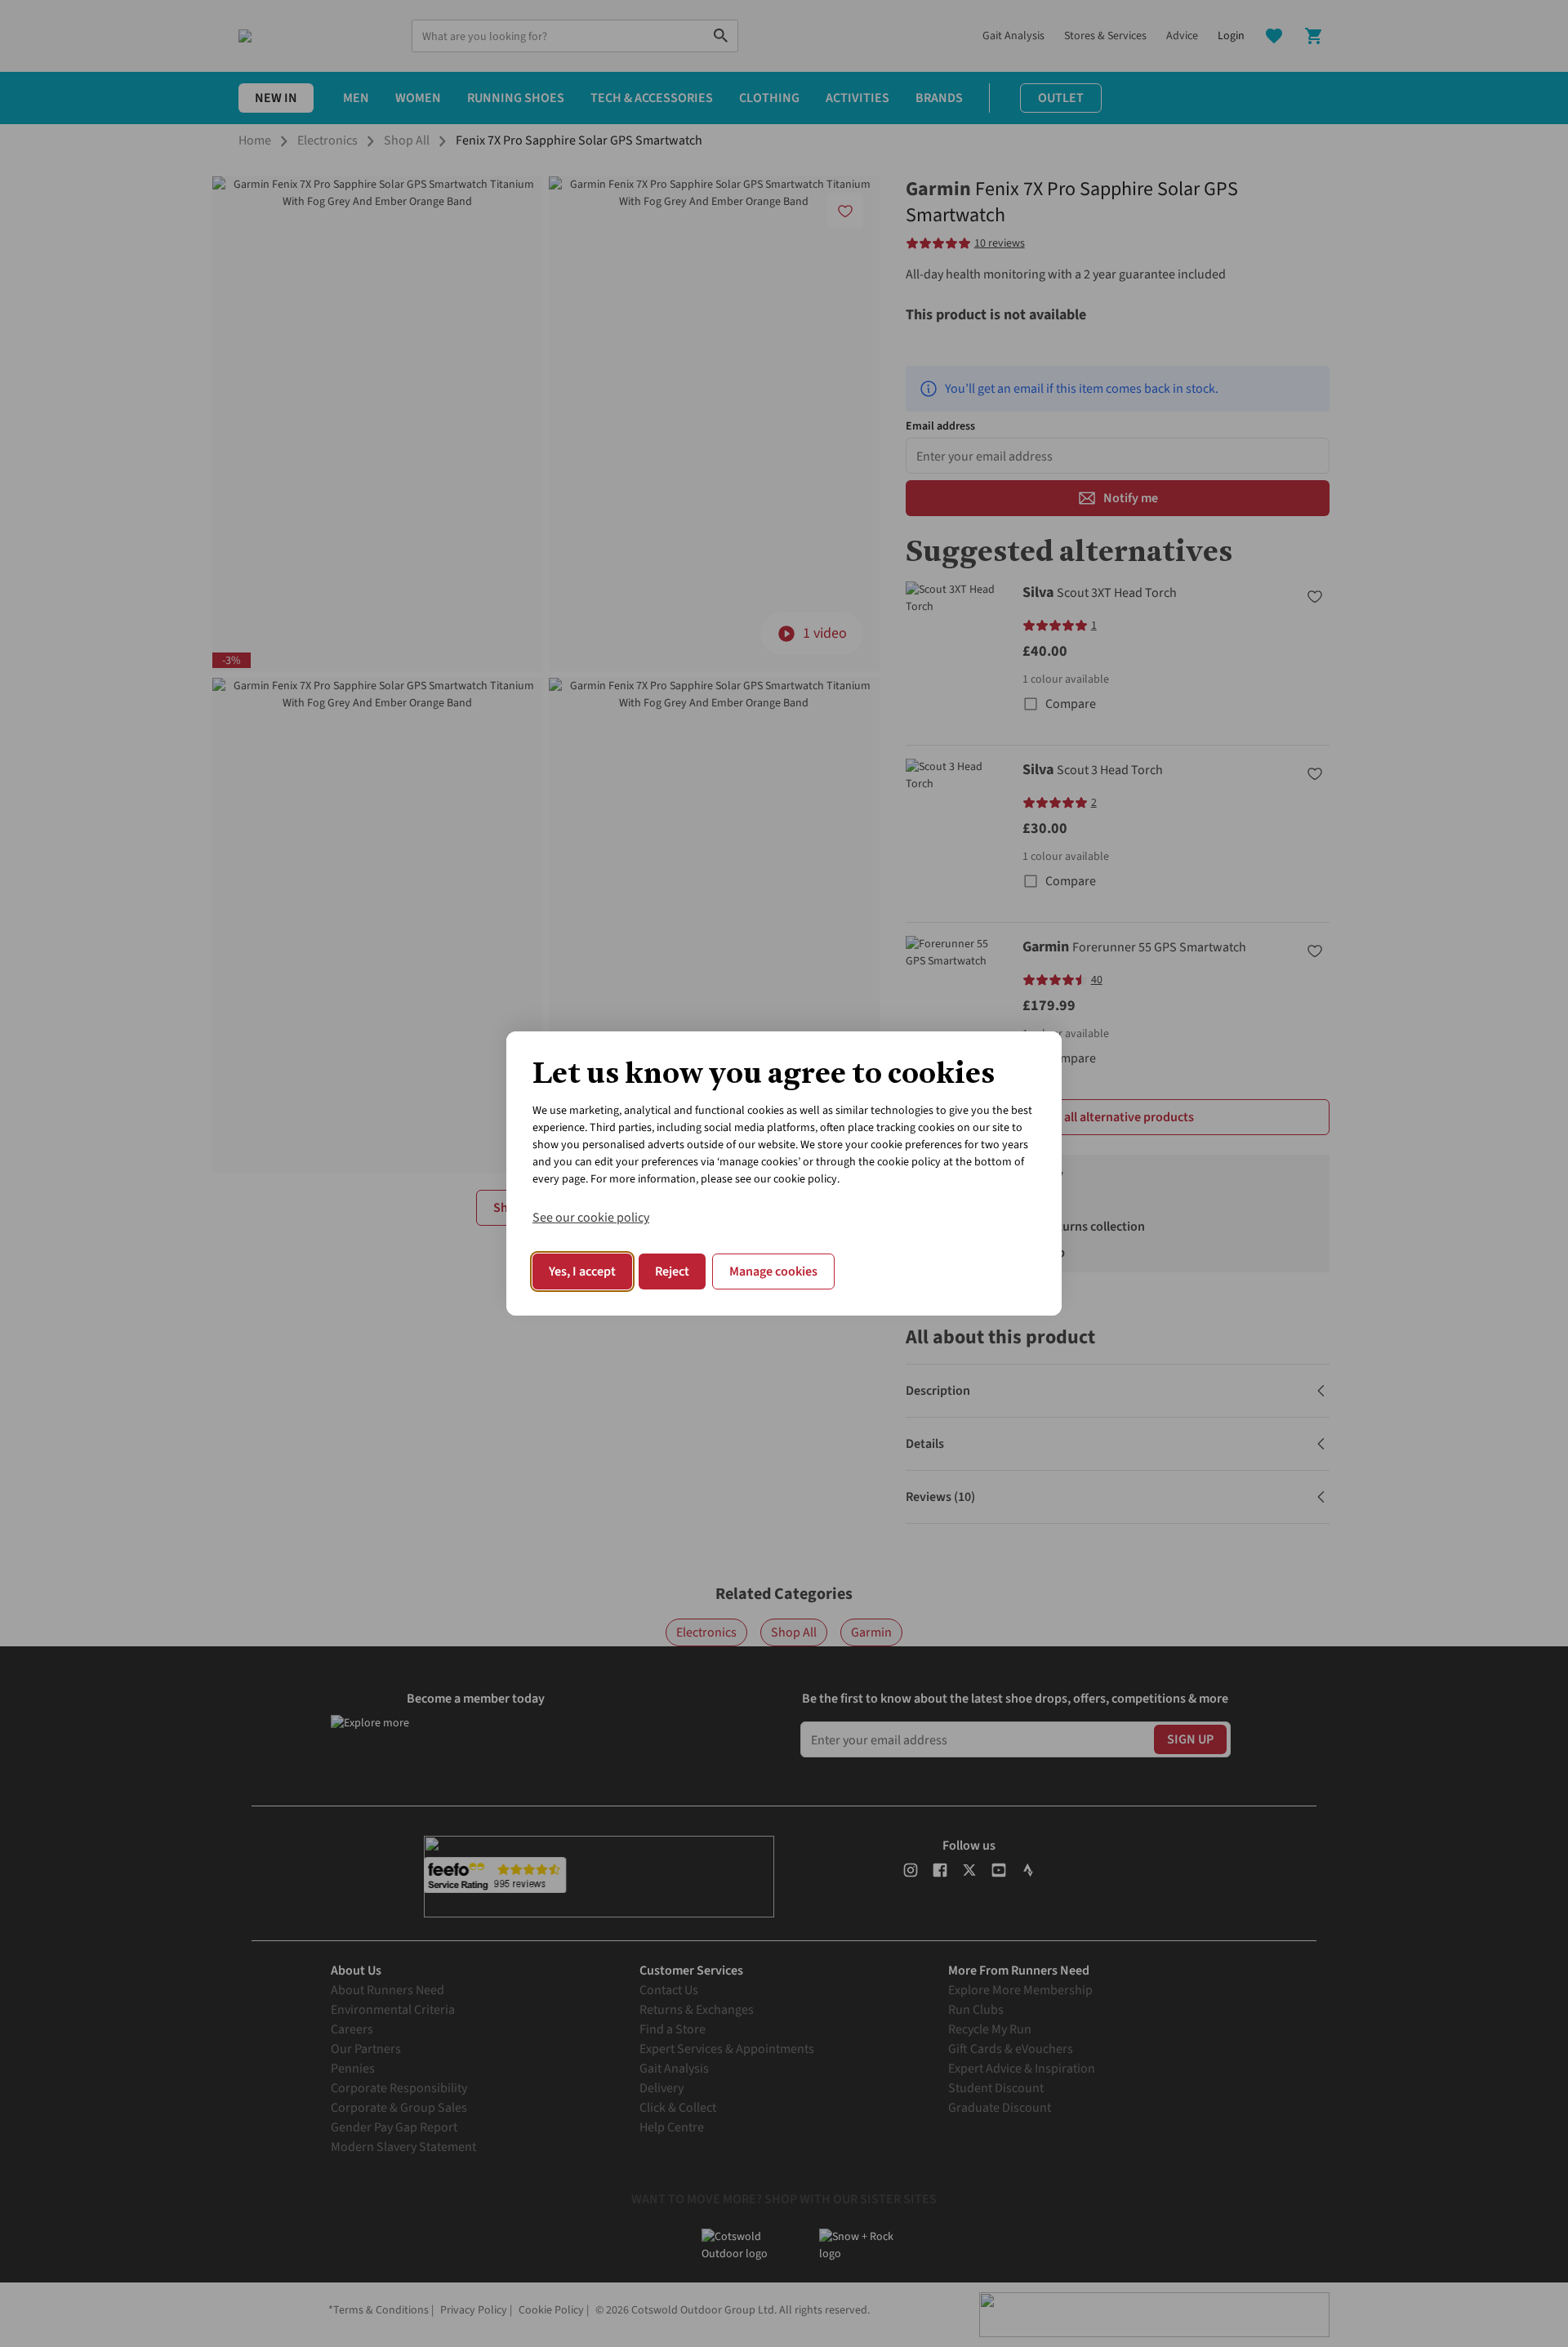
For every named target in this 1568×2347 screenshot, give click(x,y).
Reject (672, 1271)
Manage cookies (773, 1271)
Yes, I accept (582, 1271)
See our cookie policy (591, 1218)
